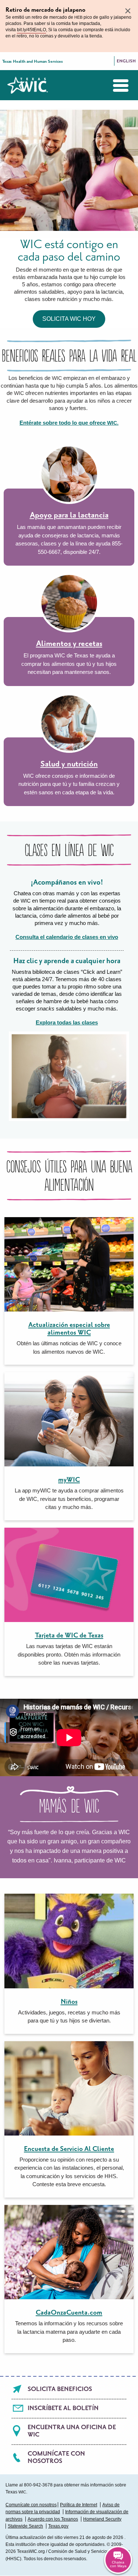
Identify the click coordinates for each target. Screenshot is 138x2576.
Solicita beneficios (60, 2389)
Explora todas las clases (67, 1022)
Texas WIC (28, 85)
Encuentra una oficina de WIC (72, 2431)
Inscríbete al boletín (63, 2408)
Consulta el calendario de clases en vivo (67, 937)
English (126, 61)
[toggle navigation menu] (115, 86)
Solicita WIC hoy (69, 319)
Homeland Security (102, 2519)
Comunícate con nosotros (56, 2457)
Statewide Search (25, 2526)
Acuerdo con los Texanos (53, 2519)
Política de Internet (79, 2505)
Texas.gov (58, 2526)
